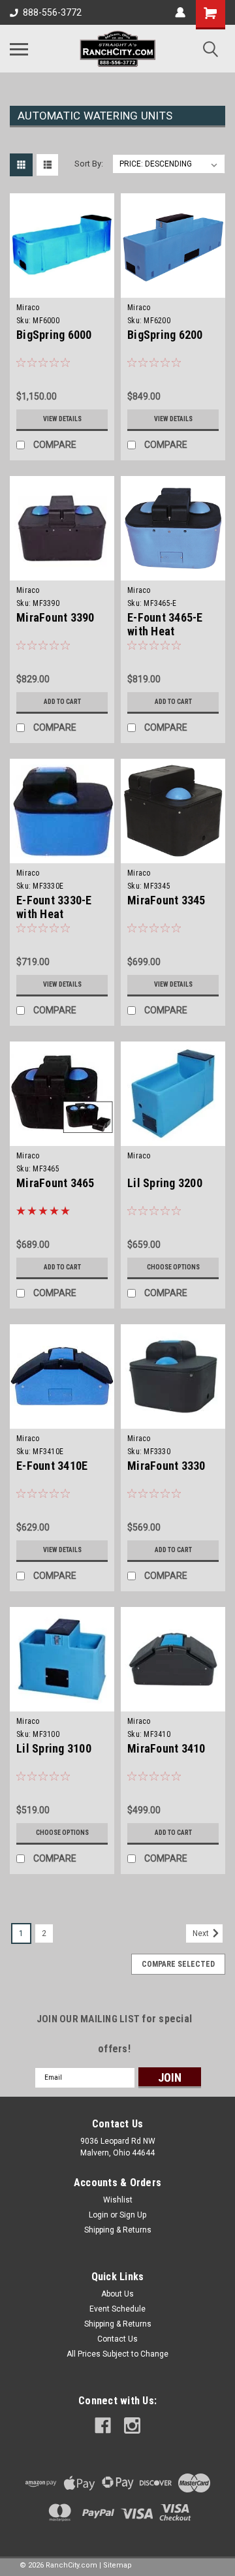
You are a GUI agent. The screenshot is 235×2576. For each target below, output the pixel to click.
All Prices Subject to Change (117, 2354)
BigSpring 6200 (165, 335)
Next (202, 1933)
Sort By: (89, 164)
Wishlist (118, 2200)
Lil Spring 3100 (54, 1748)
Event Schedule (117, 2309)
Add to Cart (62, 702)
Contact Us (117, 2339)
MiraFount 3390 (55, 617)
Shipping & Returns (118, 2230)
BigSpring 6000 (54, 335)
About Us (117, 2294)
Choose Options (173, 1267)
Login (99, 2215)
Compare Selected (178, 1964)
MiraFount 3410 (166, 1748)
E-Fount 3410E (52, 1466)
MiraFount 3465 (55, 1183)
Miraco (28, 308)
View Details (62, 419)
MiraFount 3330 (166, 1466)
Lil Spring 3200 (165, 1183)
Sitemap (117, 2565)
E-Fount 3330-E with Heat (54, 907)
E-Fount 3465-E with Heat (165, 624)
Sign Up (133, 2215)
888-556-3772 (52, 12)
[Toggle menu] (19, 49)
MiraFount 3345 (166, 900)
